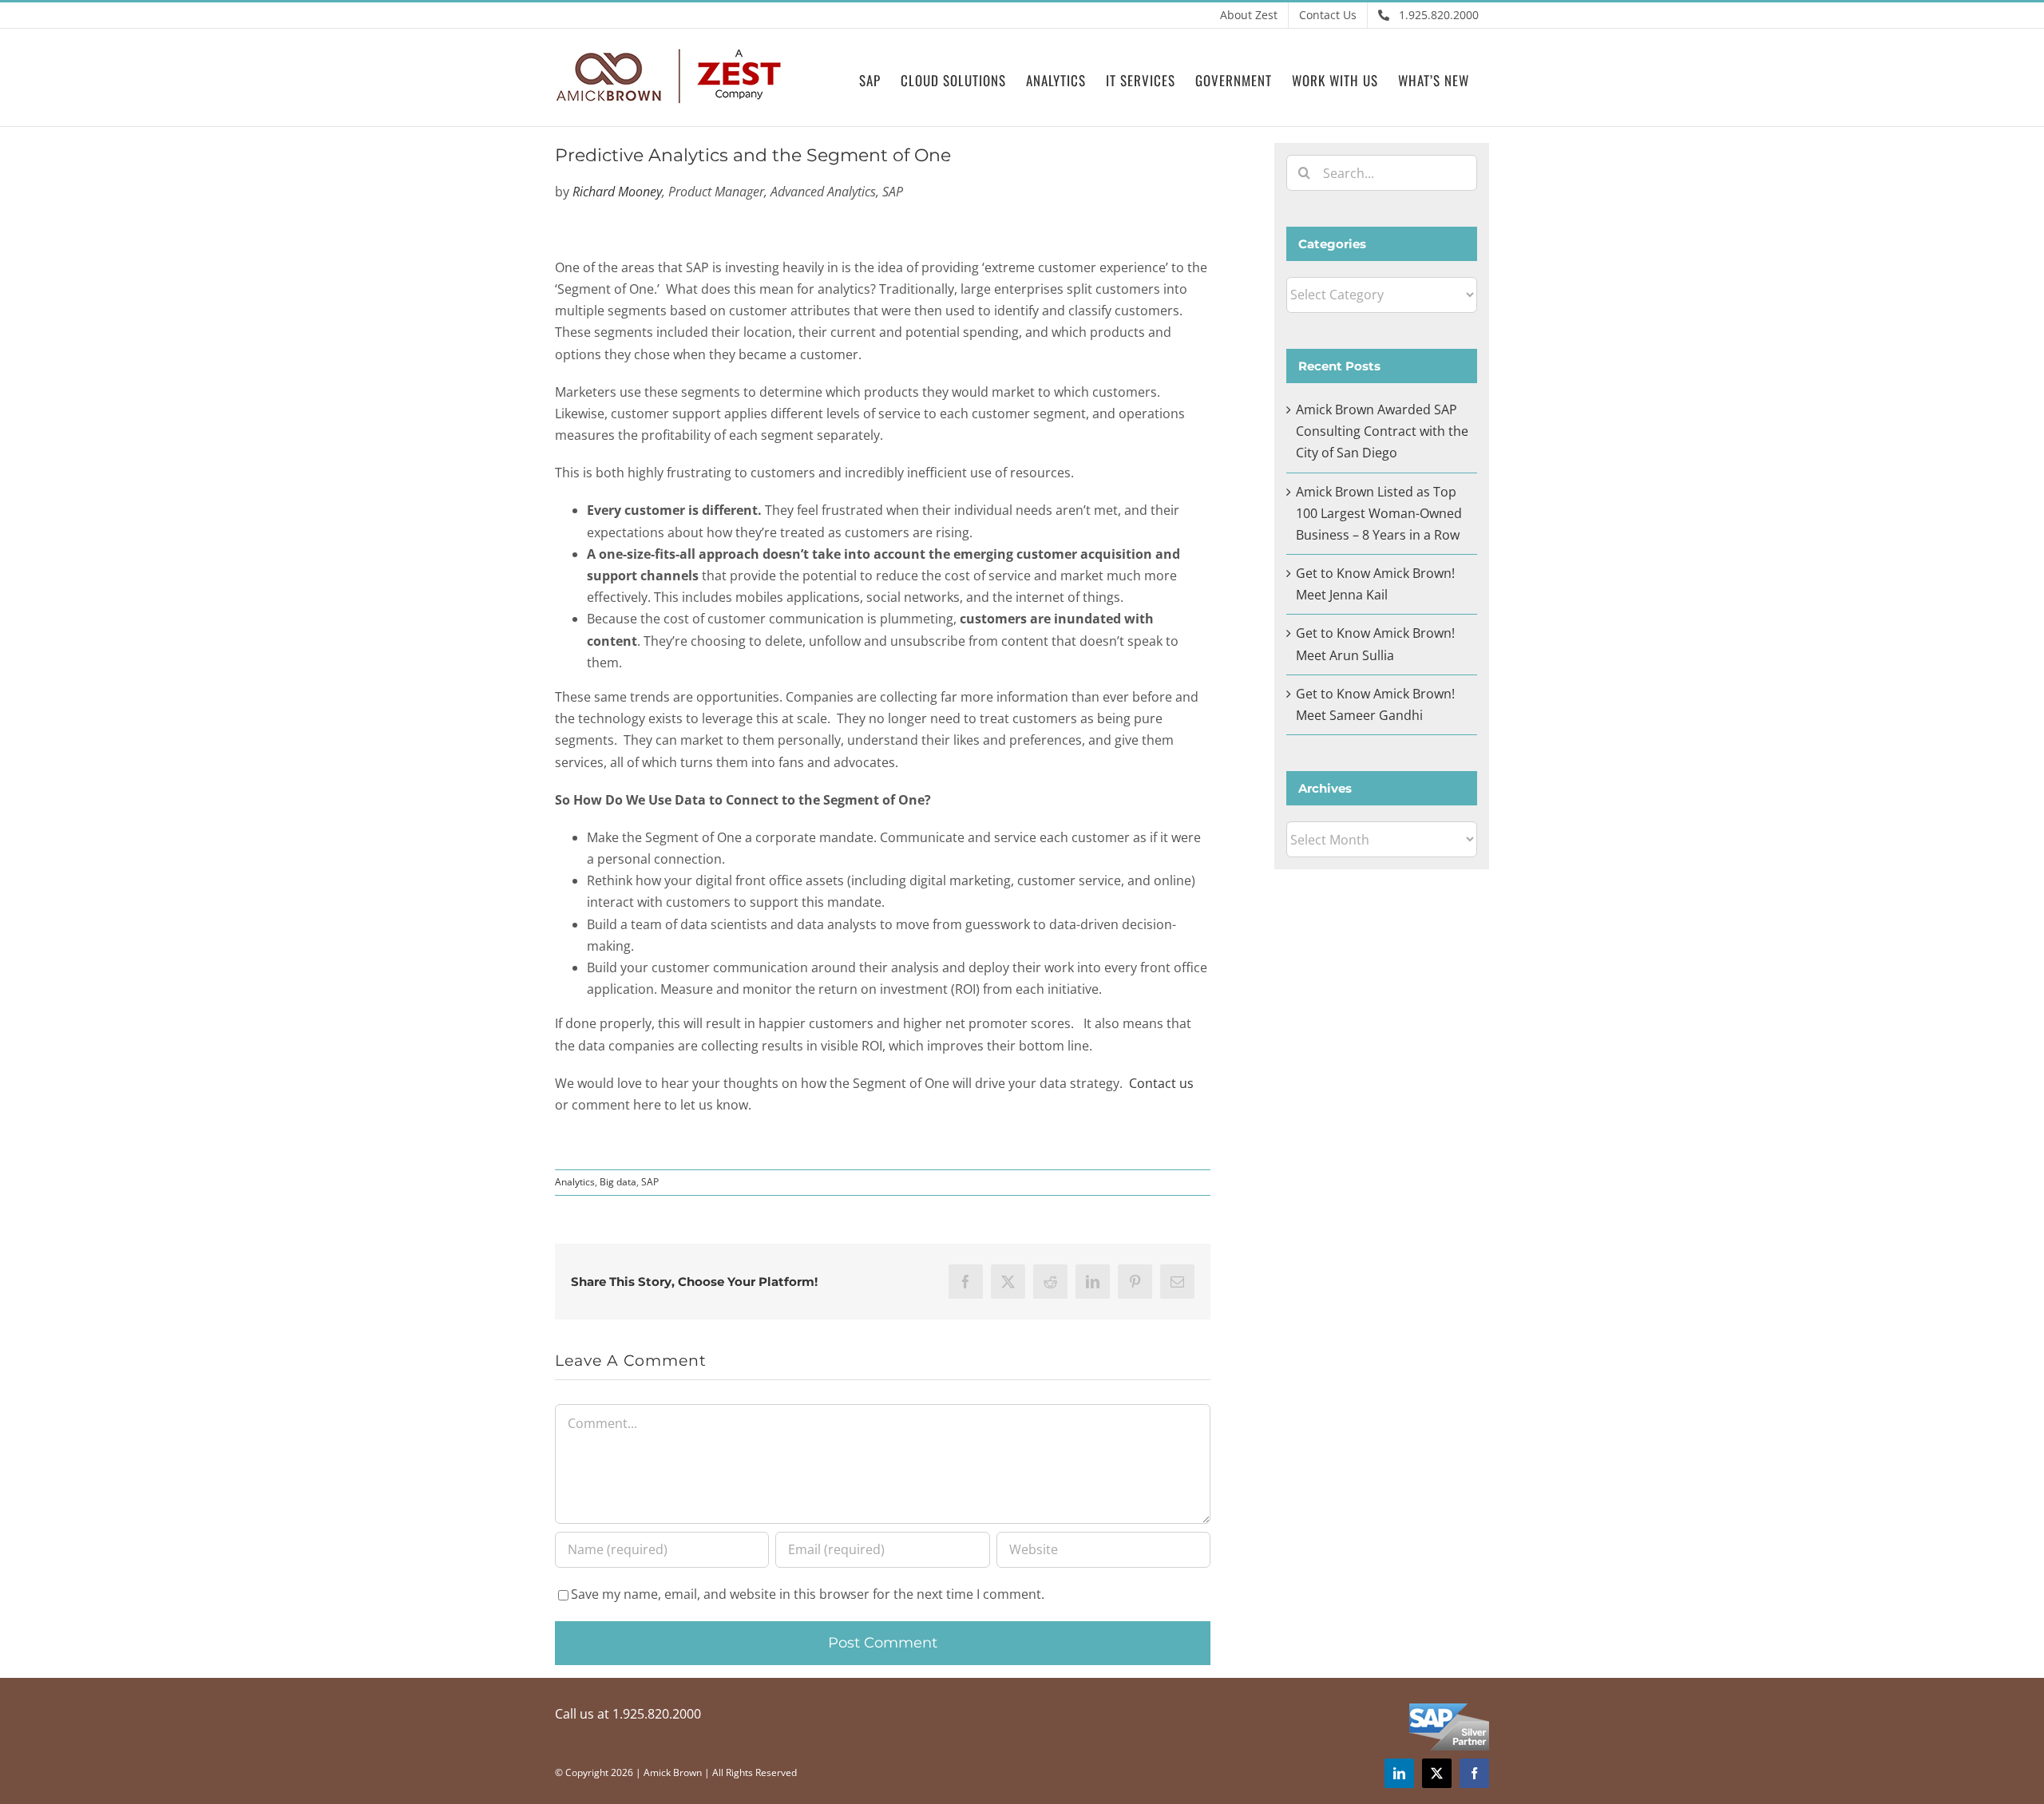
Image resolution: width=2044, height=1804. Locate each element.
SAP (650, 1182)
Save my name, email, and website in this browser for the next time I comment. (808, 1594)
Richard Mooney (617, 192)
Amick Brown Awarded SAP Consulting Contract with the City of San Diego (1382, 431)
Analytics (575, 1182)
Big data (618, 1182)
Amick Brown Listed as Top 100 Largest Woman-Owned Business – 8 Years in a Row (1379, 513)
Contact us (1161, 1083)
